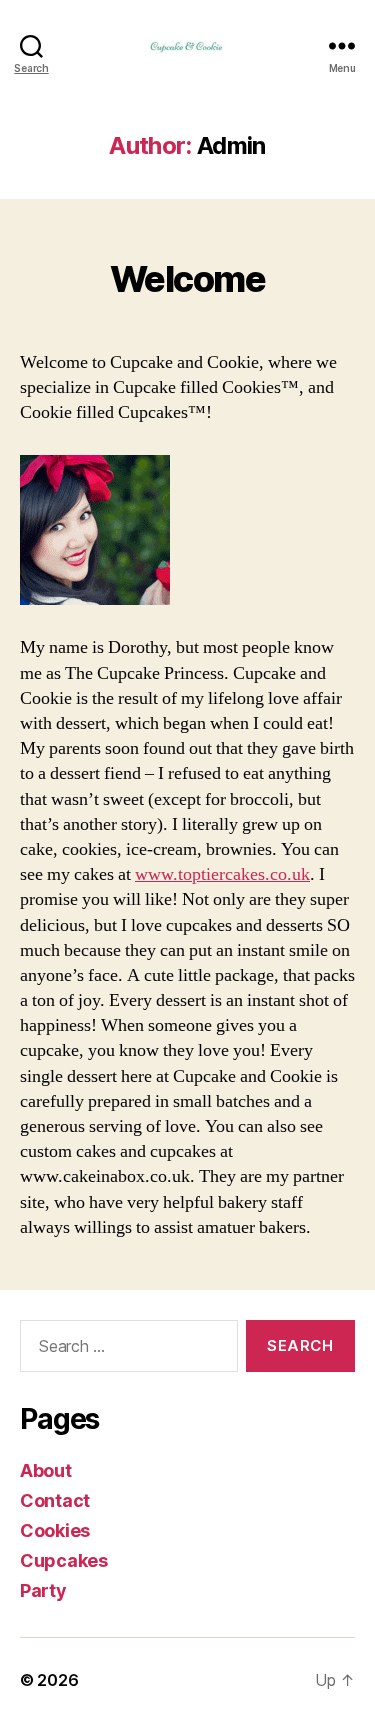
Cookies (55, 1530)
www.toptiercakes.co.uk (222, 874)
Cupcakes (64, 1560)
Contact (55, 1500)
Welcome (188, 279)
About (46, 1470)
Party (43, 1590)
